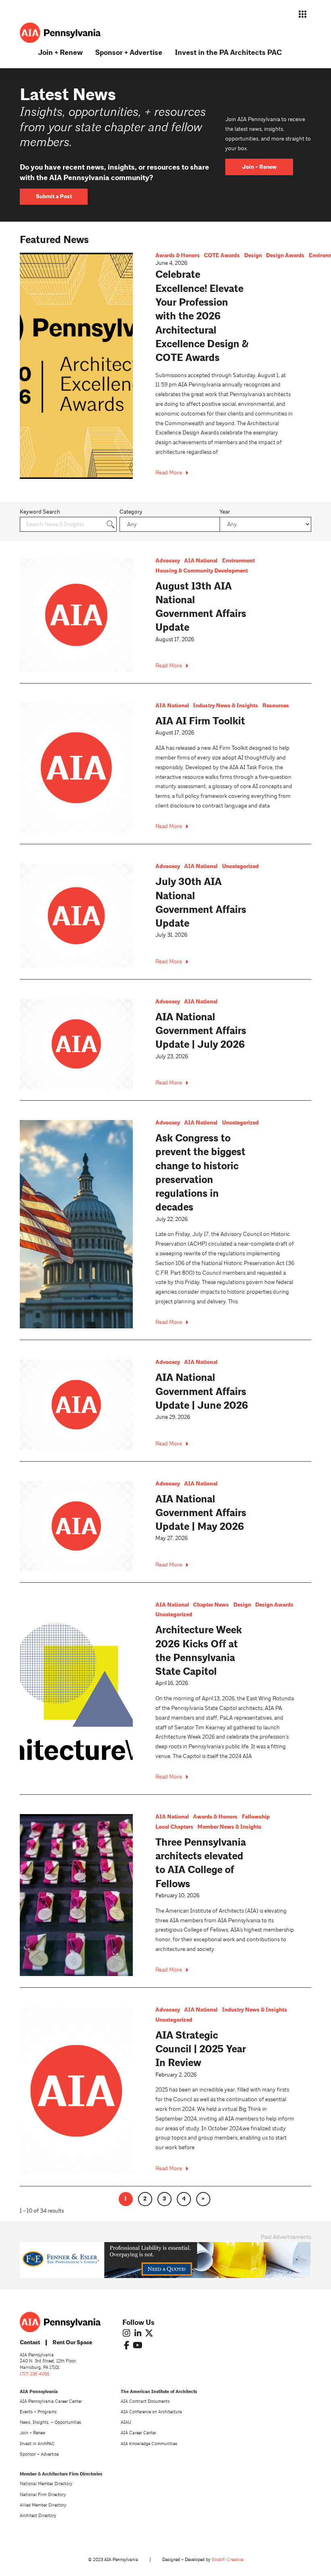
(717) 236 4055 (35, 2374)
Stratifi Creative (227, 2560)
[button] (303, 14)
